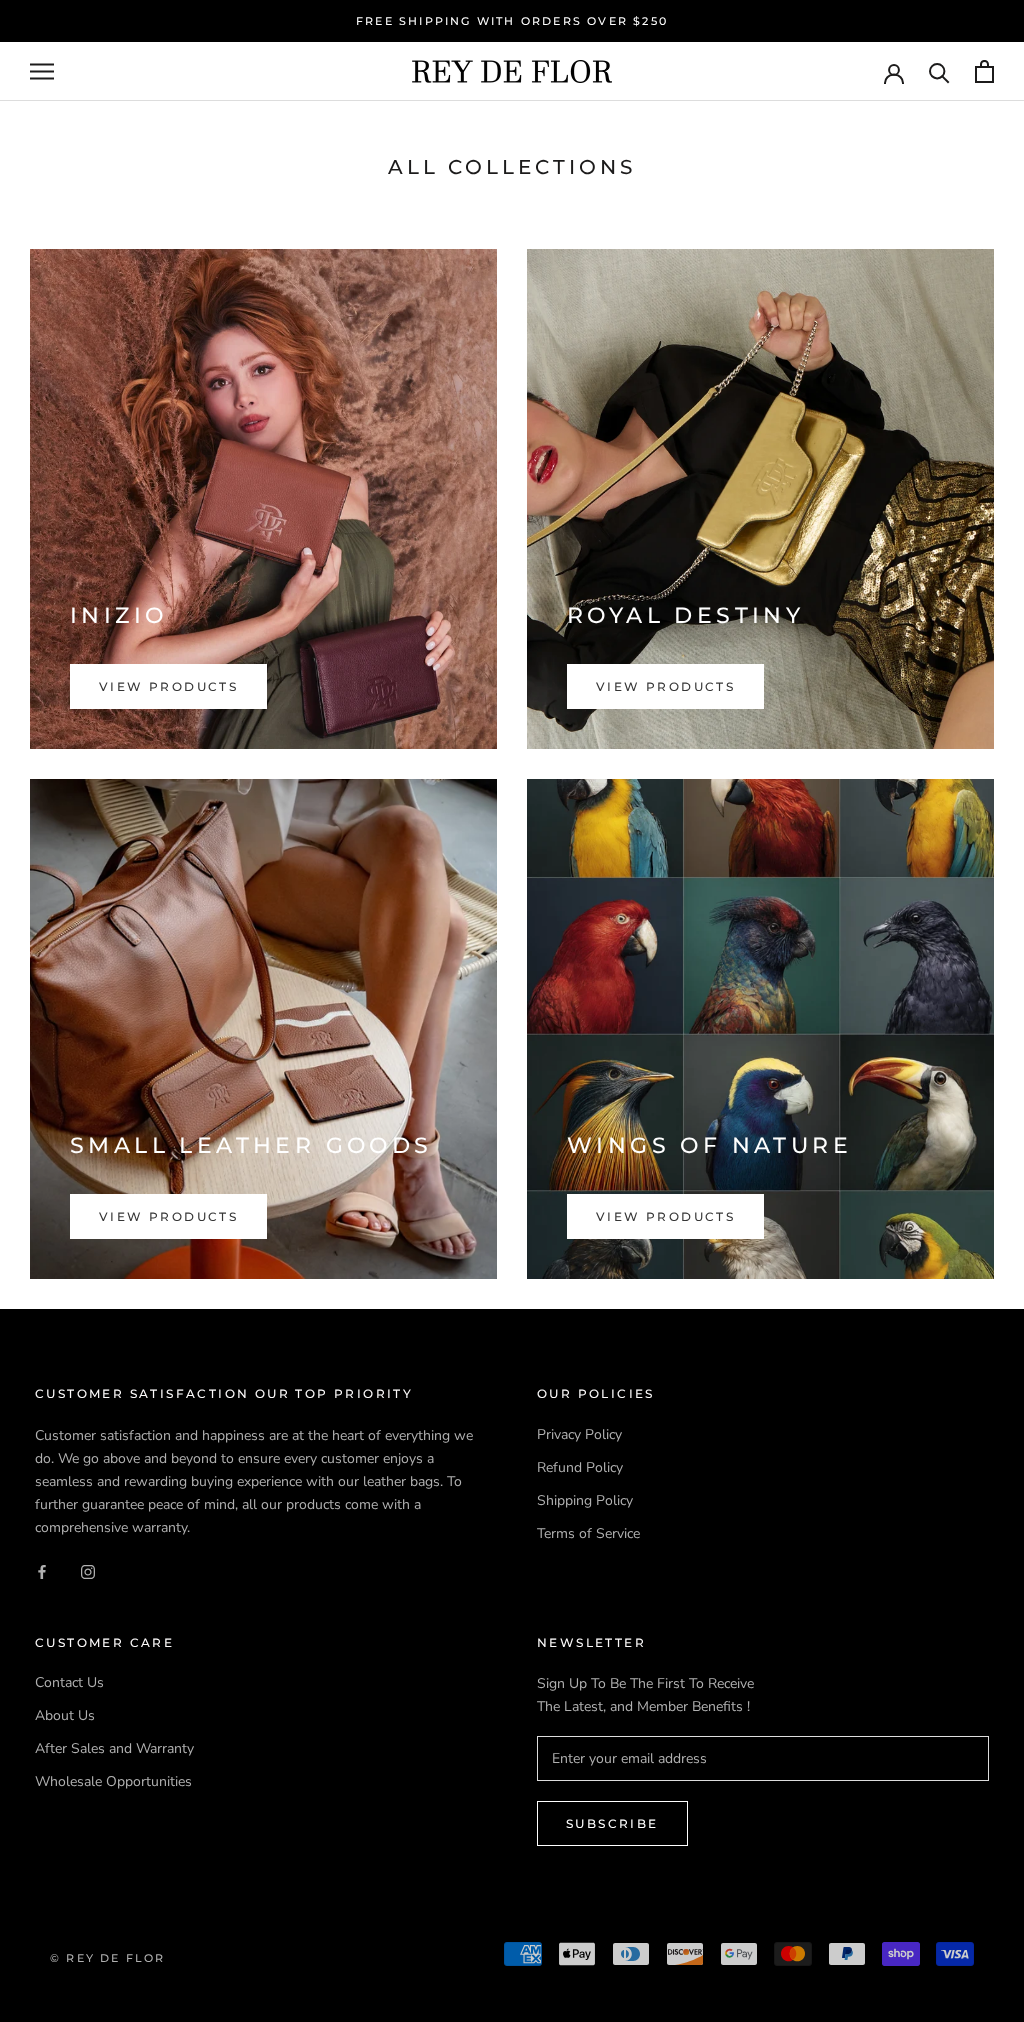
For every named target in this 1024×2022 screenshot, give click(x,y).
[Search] (939, 71)
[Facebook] (42, 1570)
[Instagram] (88, 1570)
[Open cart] (984, 71)
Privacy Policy (579, 1434)
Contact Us (69, 1682)
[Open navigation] (42, 71)
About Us (65, 1715)
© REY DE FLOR (108, 1958)
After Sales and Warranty (114, 1748)
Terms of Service (588, 1533)
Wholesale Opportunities (113, 1781)
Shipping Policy (585, 1500)
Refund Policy (580, 1467)
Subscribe (612, 1823)
